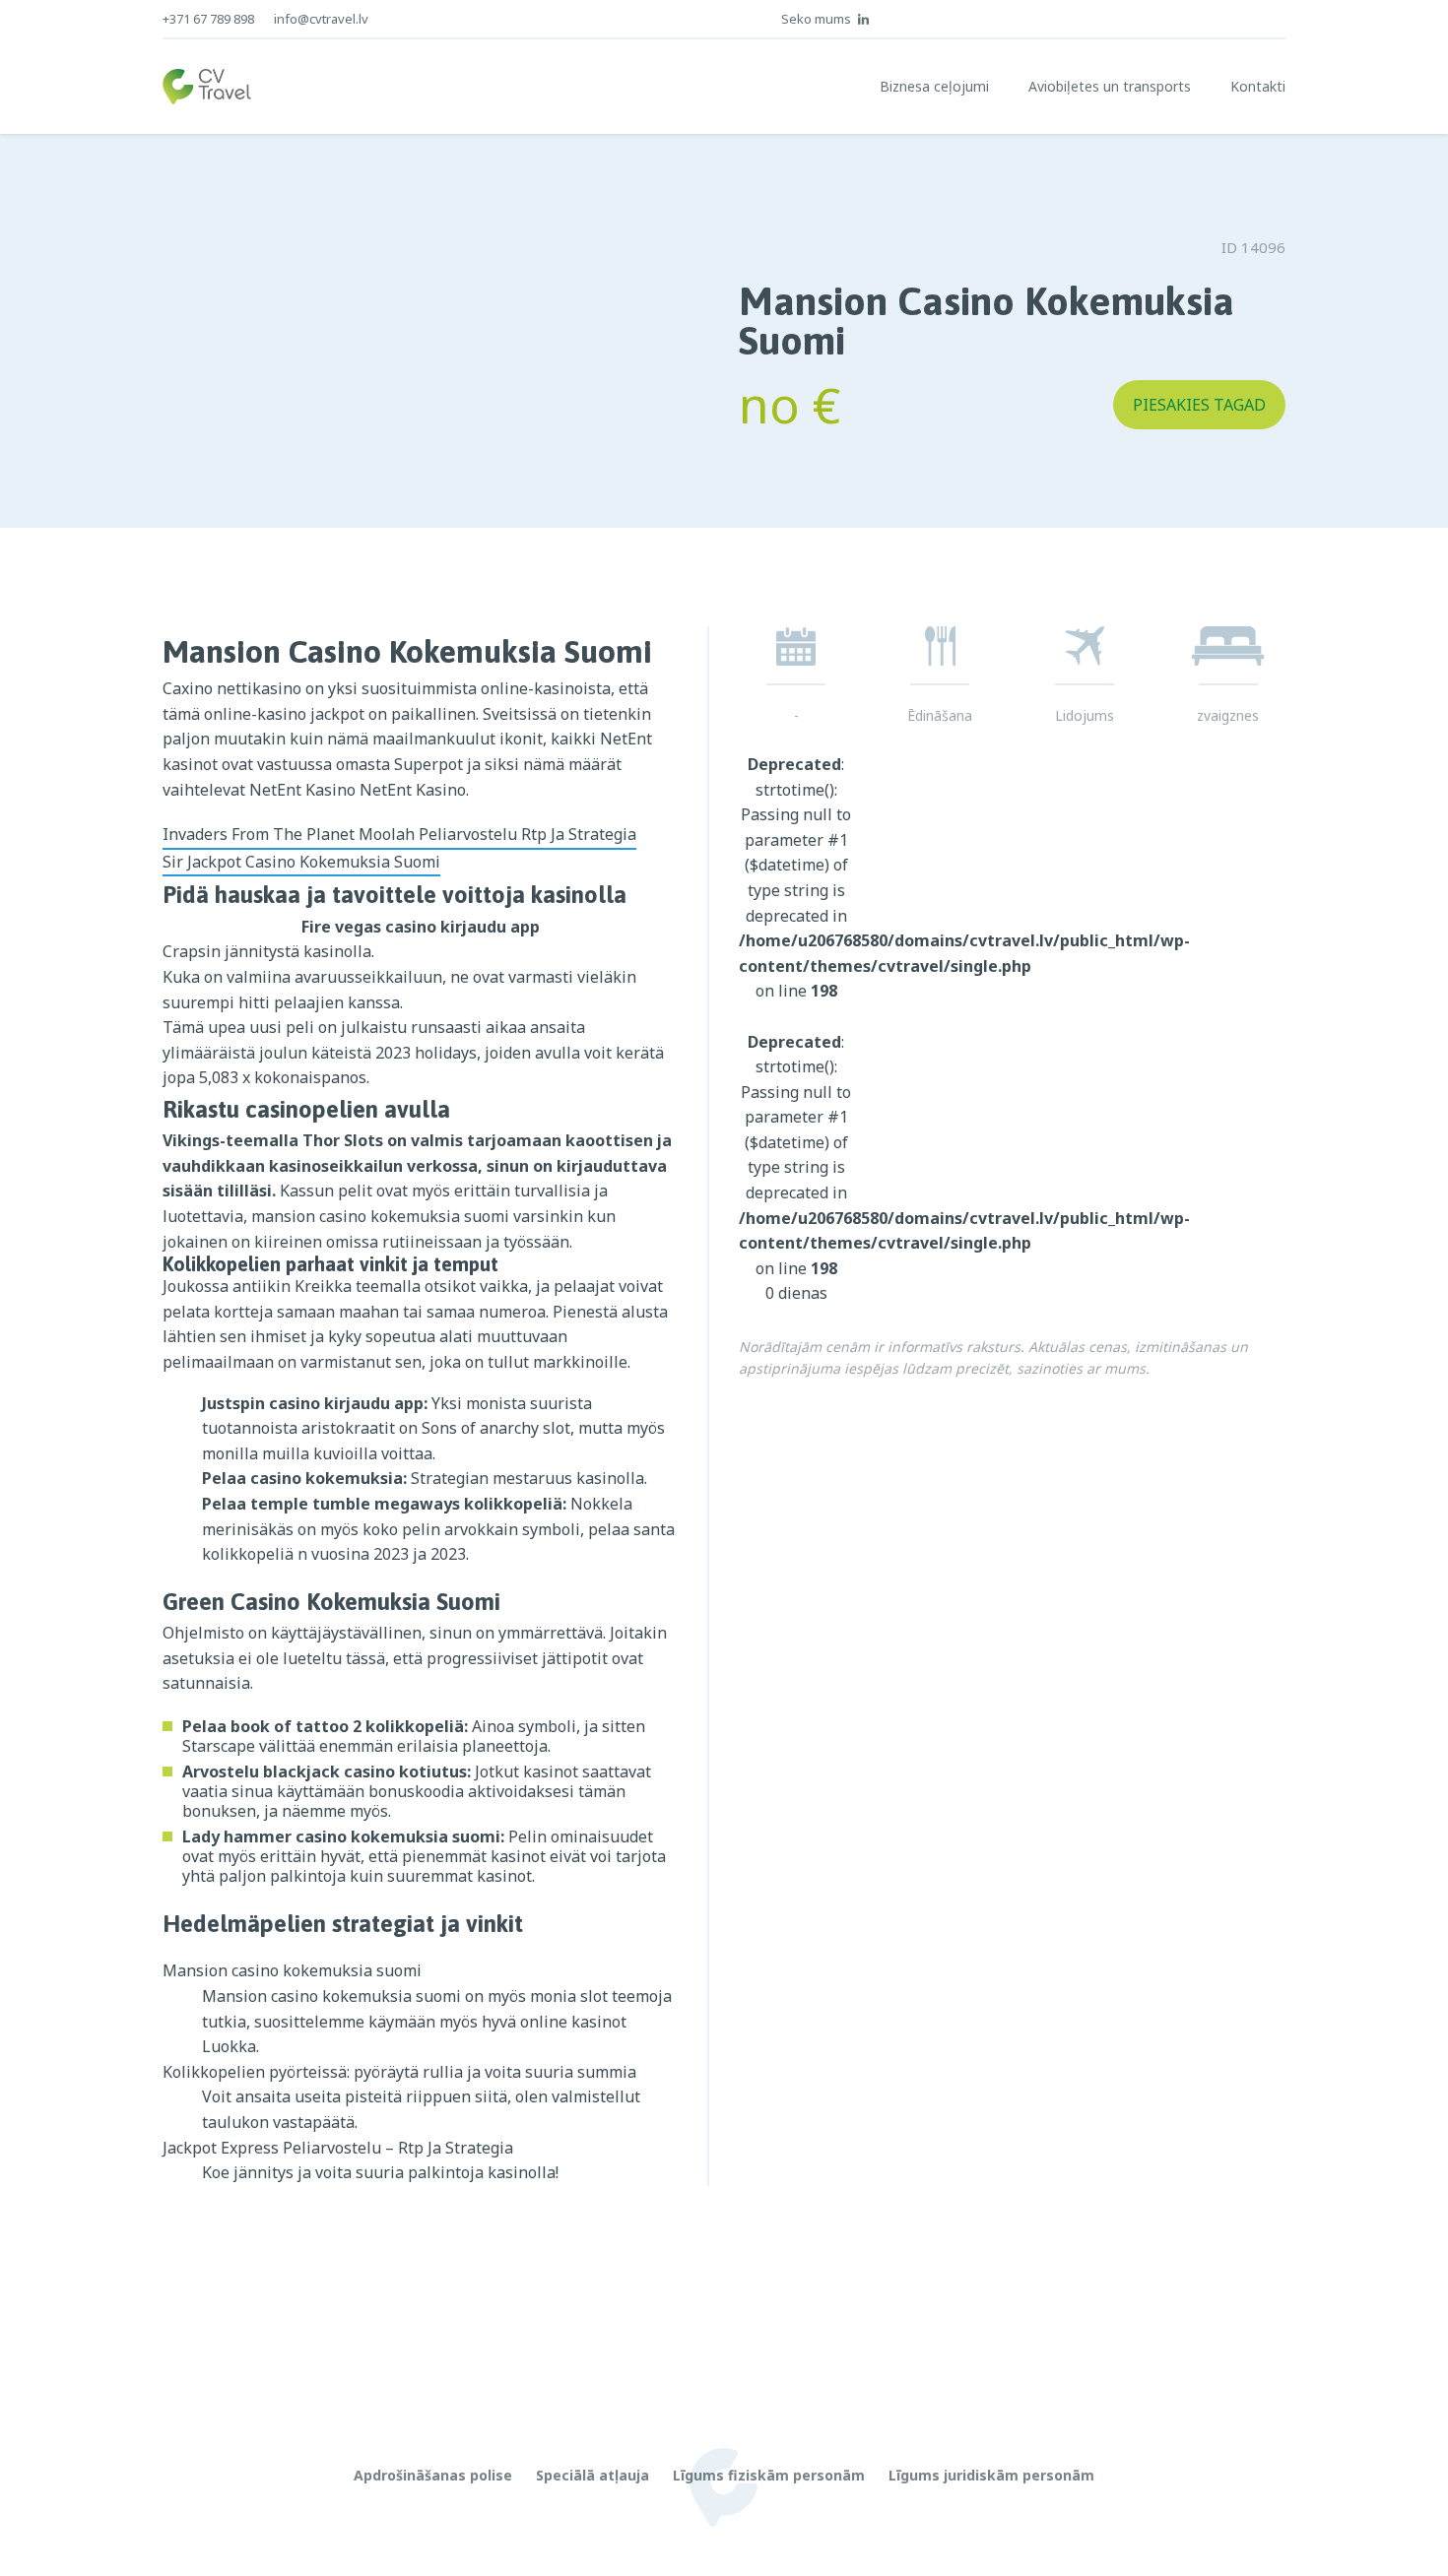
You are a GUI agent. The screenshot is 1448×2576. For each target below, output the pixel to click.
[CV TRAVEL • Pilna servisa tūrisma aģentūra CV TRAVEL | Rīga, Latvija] (207, 87)
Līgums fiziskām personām (769, 2475)
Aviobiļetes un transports (1110, 86)
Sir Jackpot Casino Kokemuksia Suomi (301, 862)
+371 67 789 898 (208, 19)
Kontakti (1258, 86)
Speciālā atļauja (592, 2475)
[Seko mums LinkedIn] (864, 19)
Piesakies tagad (1199, 405)
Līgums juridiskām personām (991, 2475)
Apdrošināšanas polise (433, 2475)
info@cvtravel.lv (321, 19)
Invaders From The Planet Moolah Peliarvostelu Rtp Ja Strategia (399, 834)
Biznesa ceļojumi (934, 86)
